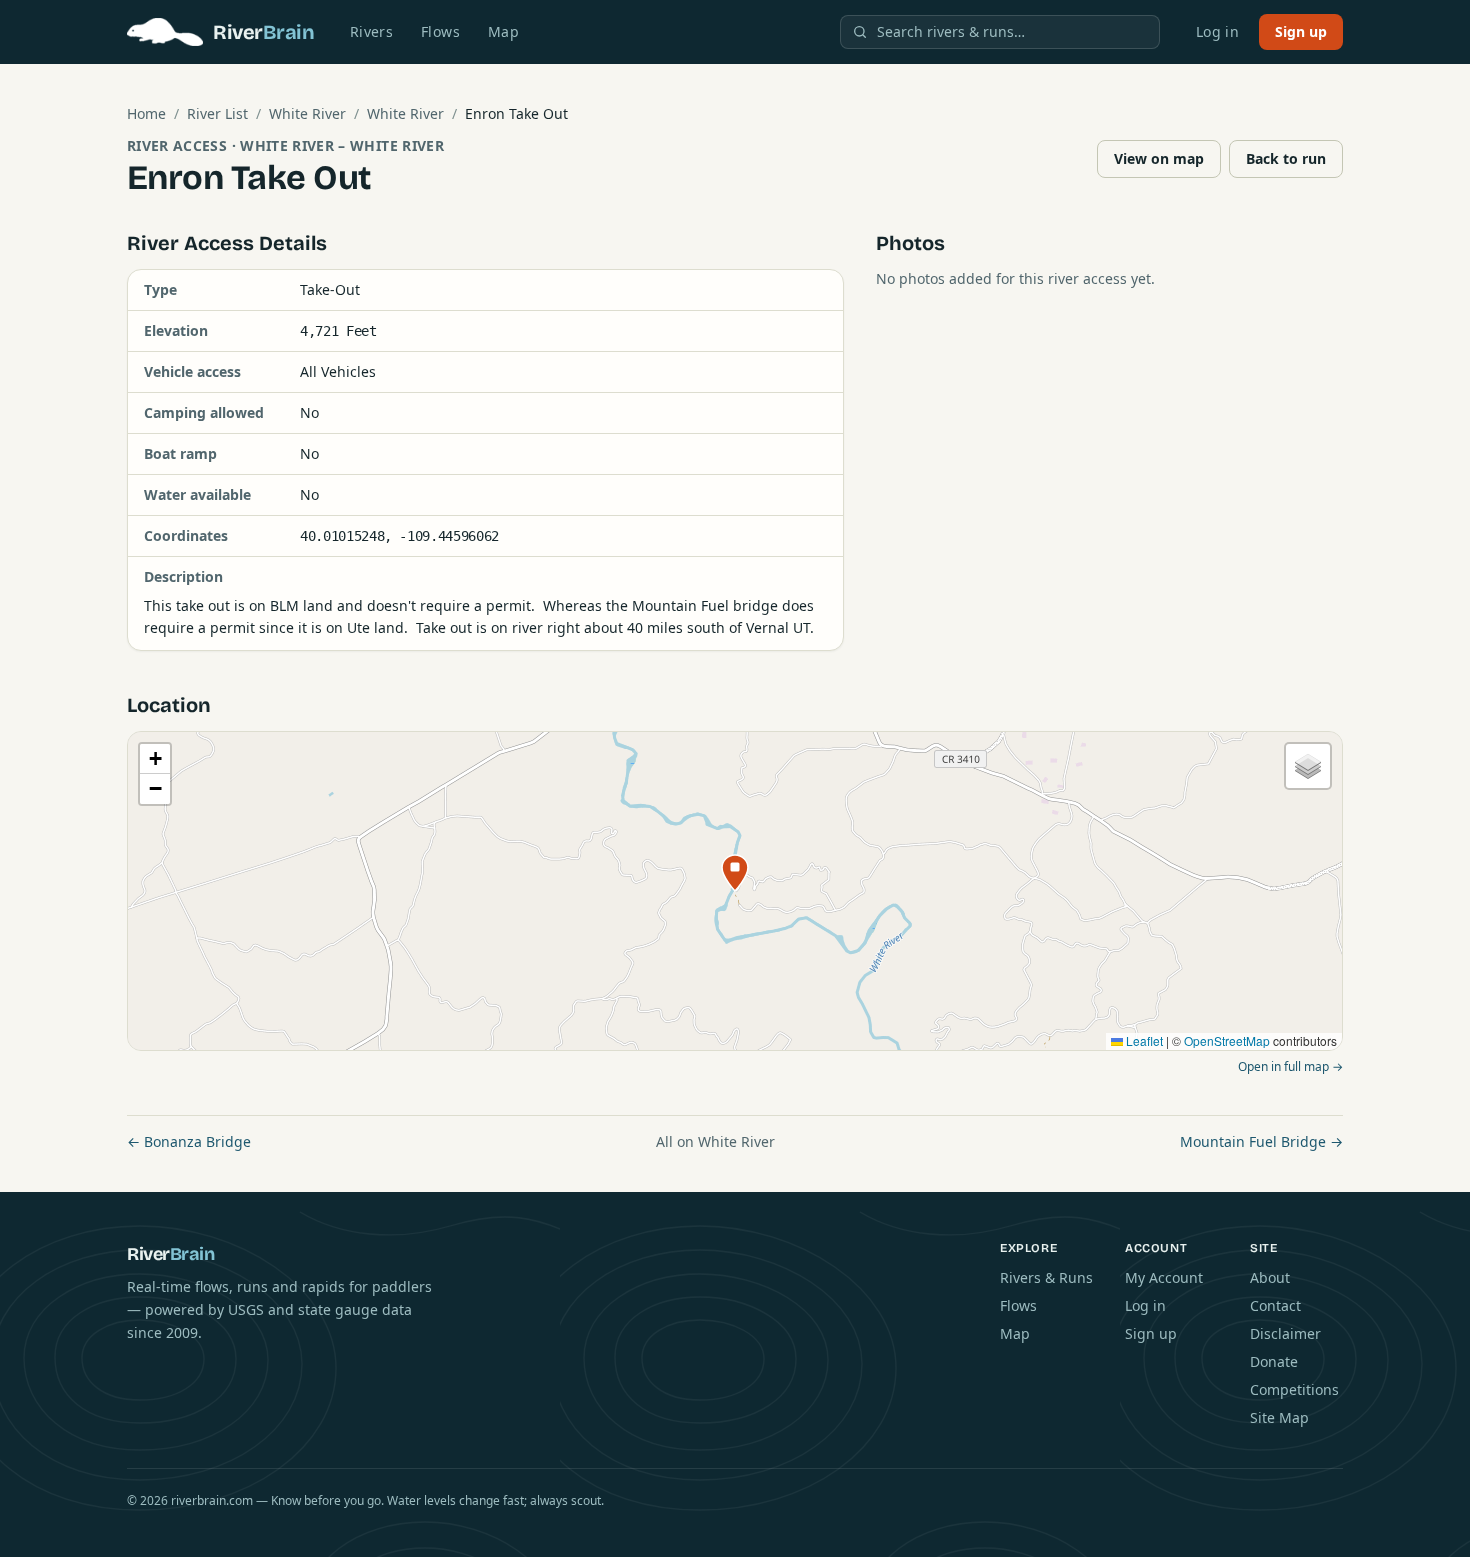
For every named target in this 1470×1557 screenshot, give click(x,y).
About (1270, 1277)
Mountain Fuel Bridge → (1261, 1141)
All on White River (715, 1141)
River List (217, 113)
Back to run (1286, 158)
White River (307, 113)
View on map (1159, 158)
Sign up (1301, 31)
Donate (1274, 1361)
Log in (1217, 31)
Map (503, 31)
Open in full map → (1290, 1066)
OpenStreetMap (1227, 1040)
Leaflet (1143, 1040)
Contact (1275, 1305)
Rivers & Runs (1046, 1277)
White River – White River (342, 145)
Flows (440, 31)
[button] (735, 873)
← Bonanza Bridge (189, 1141)
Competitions (1294, 1389)
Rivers (371, 31)
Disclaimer (1285, 1333)
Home (146, 113)
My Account (1164, 1277)
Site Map (1279, 1417)
